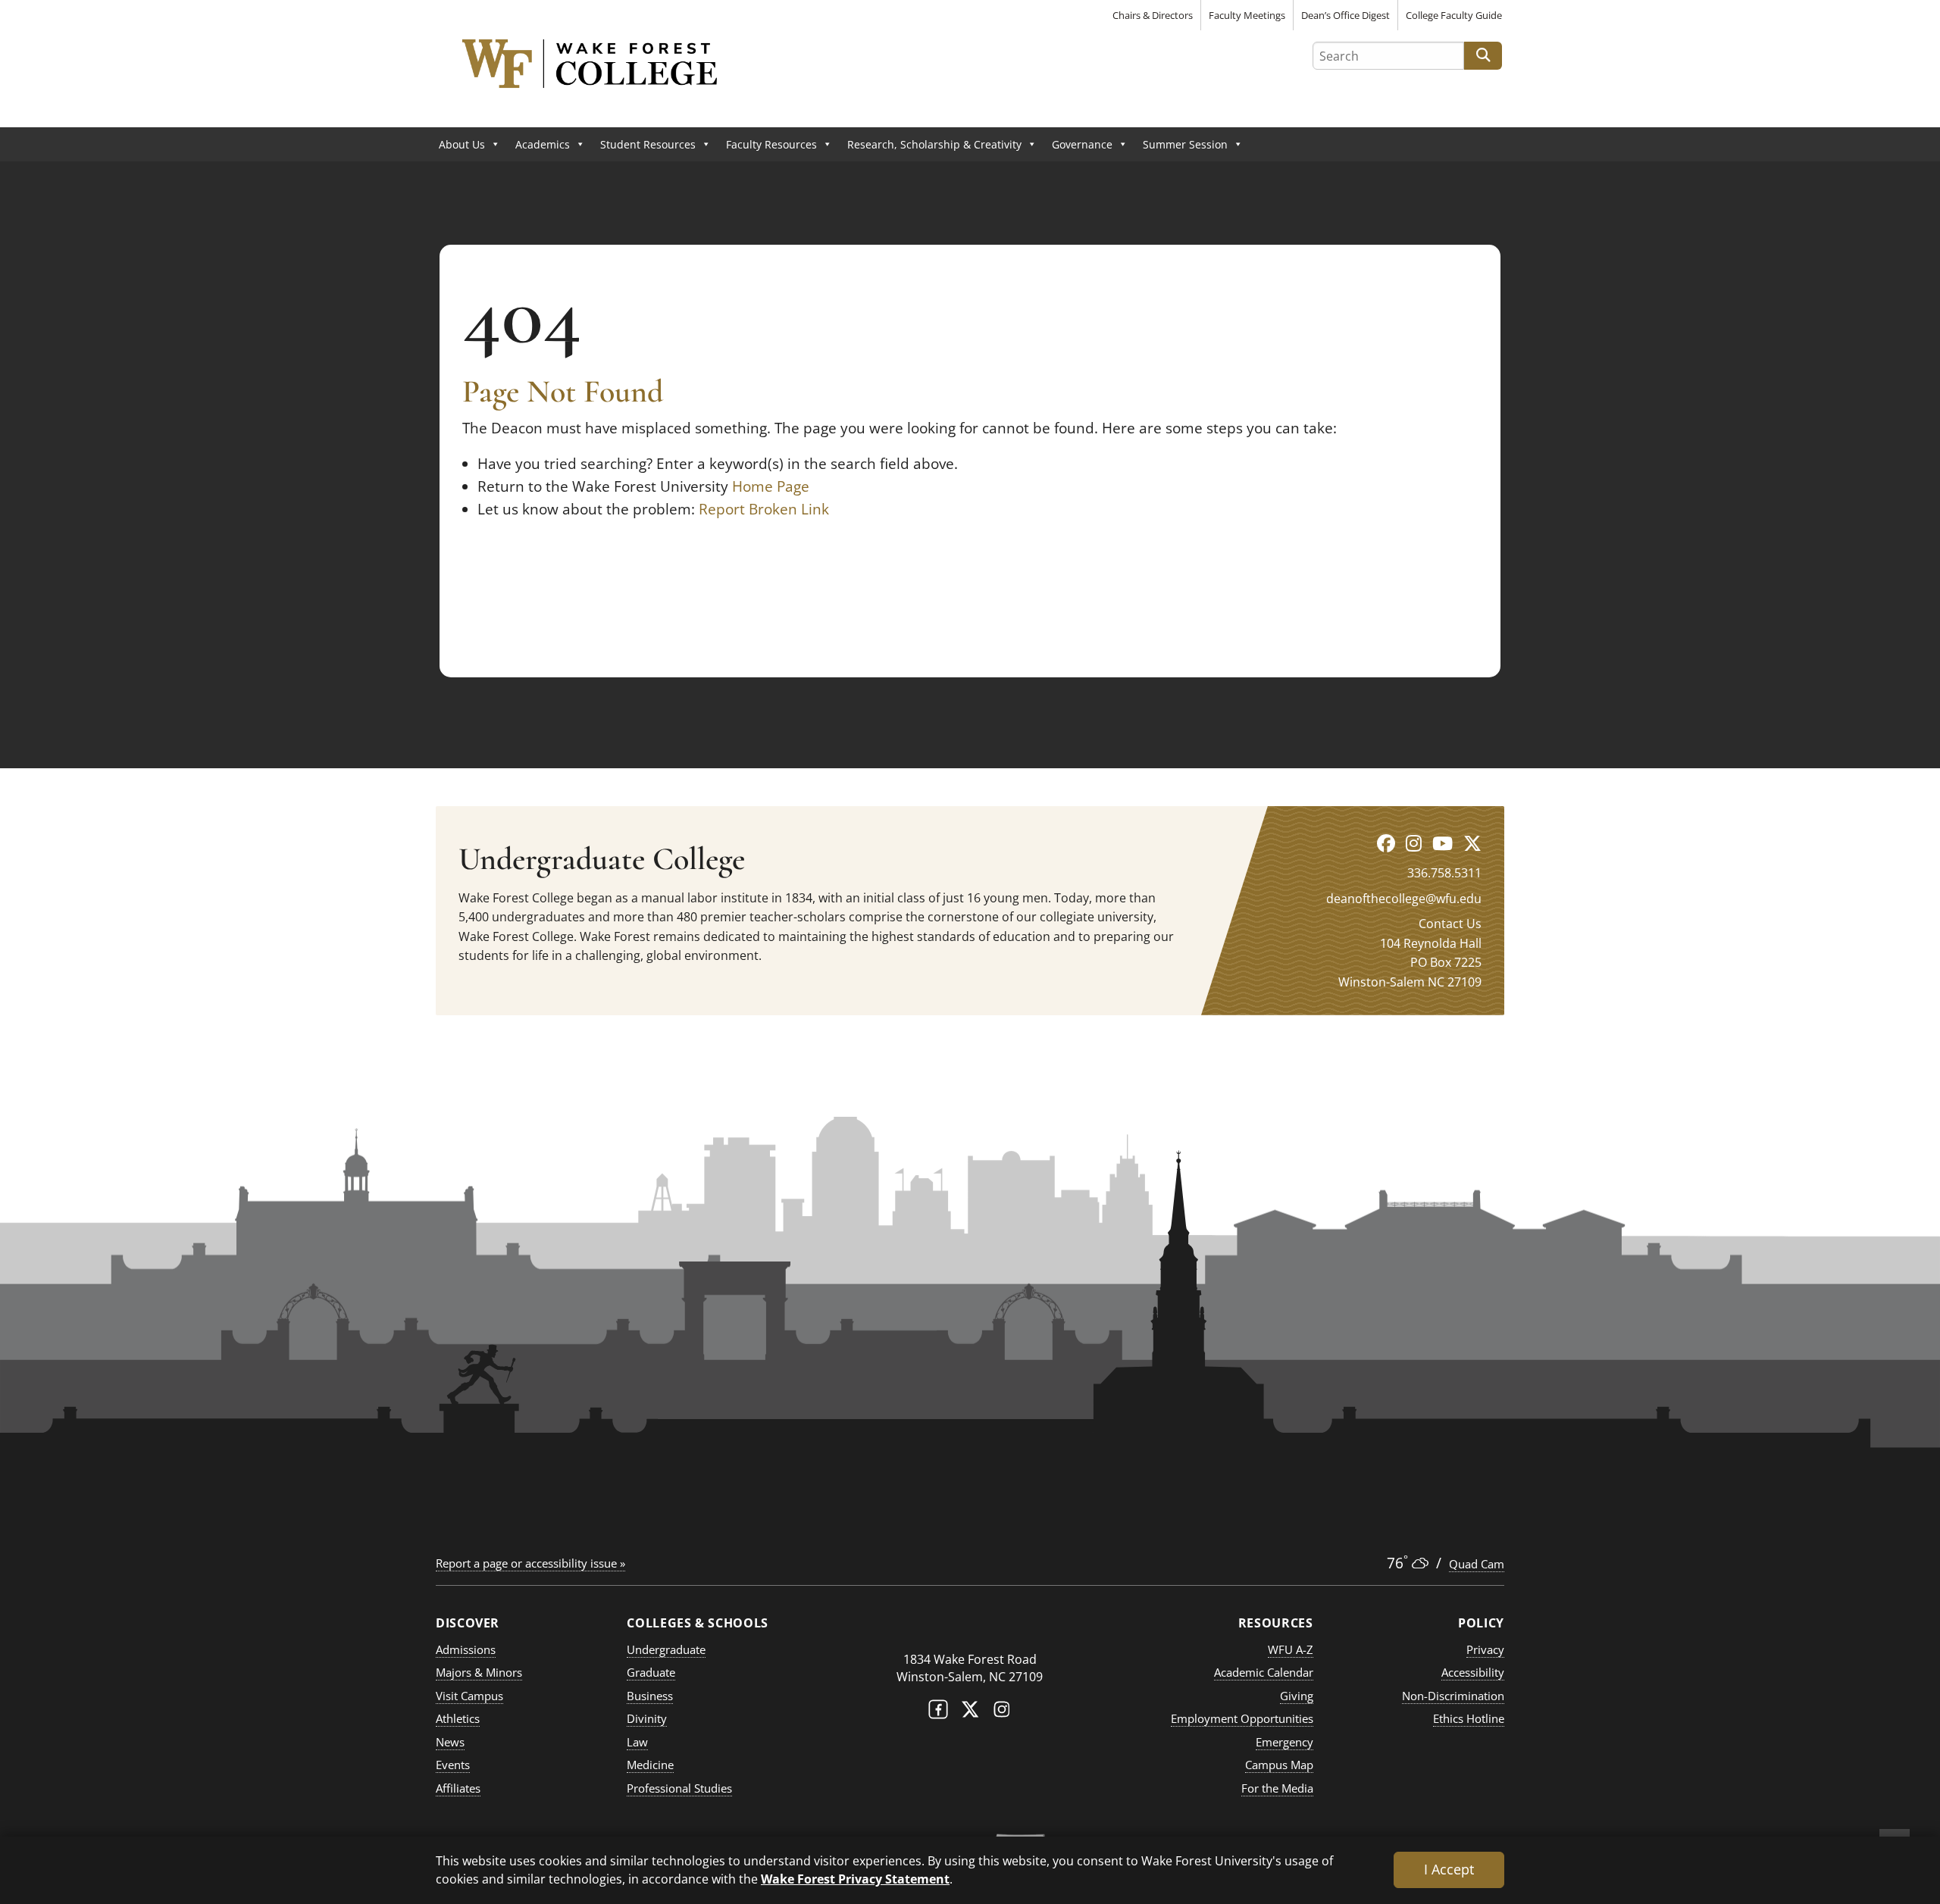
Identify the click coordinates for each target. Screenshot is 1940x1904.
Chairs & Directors (1153, 15)
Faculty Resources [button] (771, 144)
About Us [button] (462, 144)
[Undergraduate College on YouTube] (1442, 843)
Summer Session (1185, 144)
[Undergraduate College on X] (1472, 843)
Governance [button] (1082, 144)
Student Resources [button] (648, 144)
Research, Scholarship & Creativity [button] (934, 144)
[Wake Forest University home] (970, 1629)
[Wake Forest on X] (970, 1713)
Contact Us (1450, 924)
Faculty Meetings (1247, 15)
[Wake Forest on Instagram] (1002, 1713)
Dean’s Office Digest (1345, 15)
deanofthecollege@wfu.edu (1404, 899)
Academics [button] (543, 144)
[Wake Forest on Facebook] (938, 1713)
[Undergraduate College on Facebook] (1386, 843)
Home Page (771, 486)
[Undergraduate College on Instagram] (1414, 843)
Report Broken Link (764, 509)
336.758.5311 (1444, 873)
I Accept (1449, 1869)
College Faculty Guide (1454, 15)
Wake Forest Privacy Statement (855, 1879)
